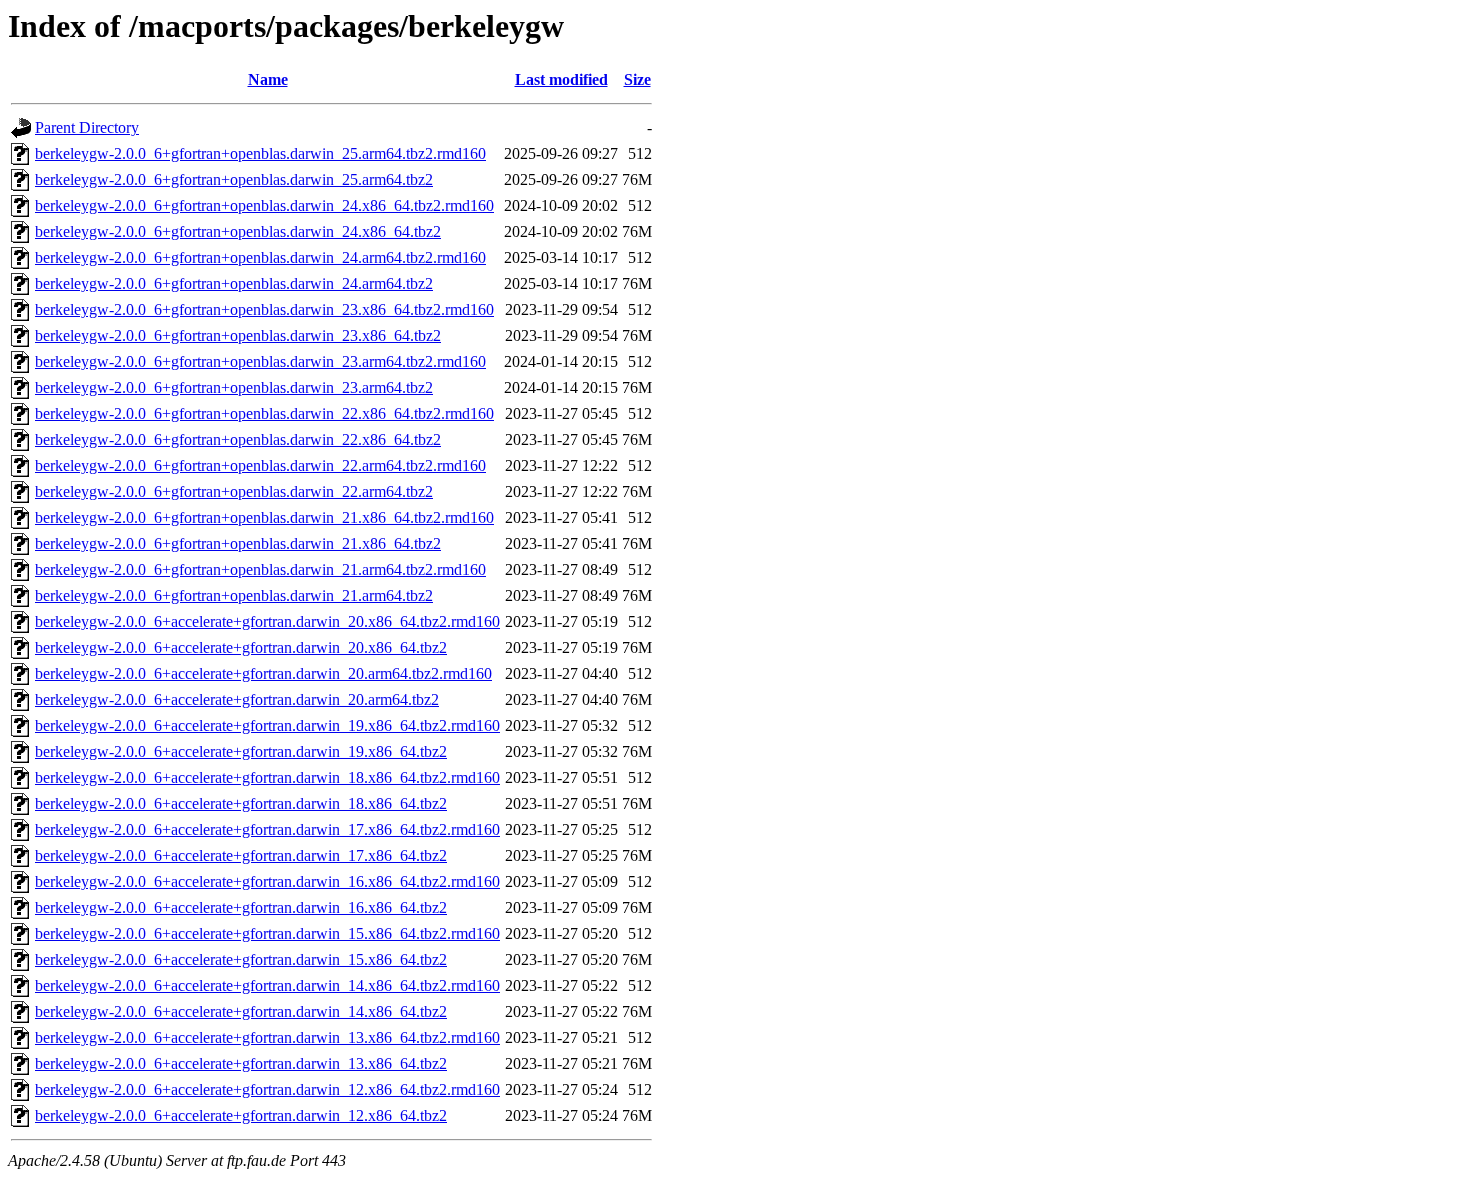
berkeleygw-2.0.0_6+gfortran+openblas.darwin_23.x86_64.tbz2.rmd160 (264, 309)
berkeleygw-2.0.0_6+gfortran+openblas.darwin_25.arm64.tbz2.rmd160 (260, 153)
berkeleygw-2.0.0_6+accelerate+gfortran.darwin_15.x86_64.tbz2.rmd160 (267, 933)
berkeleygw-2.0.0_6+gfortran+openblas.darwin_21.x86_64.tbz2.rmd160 (264, 517)
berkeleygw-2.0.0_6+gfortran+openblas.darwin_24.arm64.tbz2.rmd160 (260, 257)
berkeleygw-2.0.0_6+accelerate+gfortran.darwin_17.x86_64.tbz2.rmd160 (267, 829)
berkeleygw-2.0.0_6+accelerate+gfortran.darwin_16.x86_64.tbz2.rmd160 (267, 881)
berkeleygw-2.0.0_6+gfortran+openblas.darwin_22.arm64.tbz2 (234, 491)
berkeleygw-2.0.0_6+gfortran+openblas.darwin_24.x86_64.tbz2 (238, 231)
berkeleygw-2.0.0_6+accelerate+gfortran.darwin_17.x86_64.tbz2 (241, 855)
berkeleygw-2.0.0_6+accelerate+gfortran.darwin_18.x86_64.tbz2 (241, 803)
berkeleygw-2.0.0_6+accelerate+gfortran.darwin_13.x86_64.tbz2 (241, 1063)
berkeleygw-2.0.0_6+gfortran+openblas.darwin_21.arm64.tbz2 (234, 595)
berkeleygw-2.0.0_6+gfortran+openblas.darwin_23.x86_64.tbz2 (238, 335)
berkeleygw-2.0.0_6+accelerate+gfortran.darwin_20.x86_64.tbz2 (241, 647)
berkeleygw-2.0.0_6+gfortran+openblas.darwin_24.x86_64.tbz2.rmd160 (264, 205)
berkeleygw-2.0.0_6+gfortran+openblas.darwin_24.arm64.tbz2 (234, 283)
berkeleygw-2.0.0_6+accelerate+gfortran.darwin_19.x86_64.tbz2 (241, 751)
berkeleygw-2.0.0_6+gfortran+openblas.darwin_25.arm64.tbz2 (234, 179)
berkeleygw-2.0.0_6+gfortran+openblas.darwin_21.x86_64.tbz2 (238, 543)
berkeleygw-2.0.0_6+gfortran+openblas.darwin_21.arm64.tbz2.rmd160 (260, 569)
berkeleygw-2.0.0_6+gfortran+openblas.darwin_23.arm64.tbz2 (234, 387)
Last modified (561, 79)
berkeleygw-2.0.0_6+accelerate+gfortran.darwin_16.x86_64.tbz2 (241, 907)
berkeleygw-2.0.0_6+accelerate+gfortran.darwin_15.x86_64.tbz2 (241, 959)
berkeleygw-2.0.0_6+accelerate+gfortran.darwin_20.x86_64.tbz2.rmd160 (267, 621)
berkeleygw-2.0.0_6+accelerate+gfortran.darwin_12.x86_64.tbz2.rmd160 (267, 1089)
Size (637, 79)
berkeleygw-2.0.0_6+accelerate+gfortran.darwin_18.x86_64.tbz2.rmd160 (267, 777)
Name (268, 79)
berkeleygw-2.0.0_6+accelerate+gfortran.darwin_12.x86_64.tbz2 (241, 1115)
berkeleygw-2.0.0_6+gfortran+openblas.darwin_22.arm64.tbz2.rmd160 (260, 465)
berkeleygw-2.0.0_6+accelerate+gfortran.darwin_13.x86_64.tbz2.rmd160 (267, 1037)
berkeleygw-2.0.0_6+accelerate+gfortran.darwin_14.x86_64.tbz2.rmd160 (267, 985)
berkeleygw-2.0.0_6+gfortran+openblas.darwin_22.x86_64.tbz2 (238, 439)
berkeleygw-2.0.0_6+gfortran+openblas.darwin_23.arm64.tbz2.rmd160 (260, 361)
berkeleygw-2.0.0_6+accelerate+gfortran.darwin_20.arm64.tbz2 (237, 699)
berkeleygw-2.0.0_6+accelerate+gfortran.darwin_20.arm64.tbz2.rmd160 (263, 673)
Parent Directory (87, 127)
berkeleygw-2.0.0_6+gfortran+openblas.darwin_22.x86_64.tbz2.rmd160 (264, 413)
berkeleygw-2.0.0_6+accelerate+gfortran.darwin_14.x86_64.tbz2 (241, 1011)
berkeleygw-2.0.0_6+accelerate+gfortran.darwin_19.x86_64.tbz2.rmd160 (267, 725)
